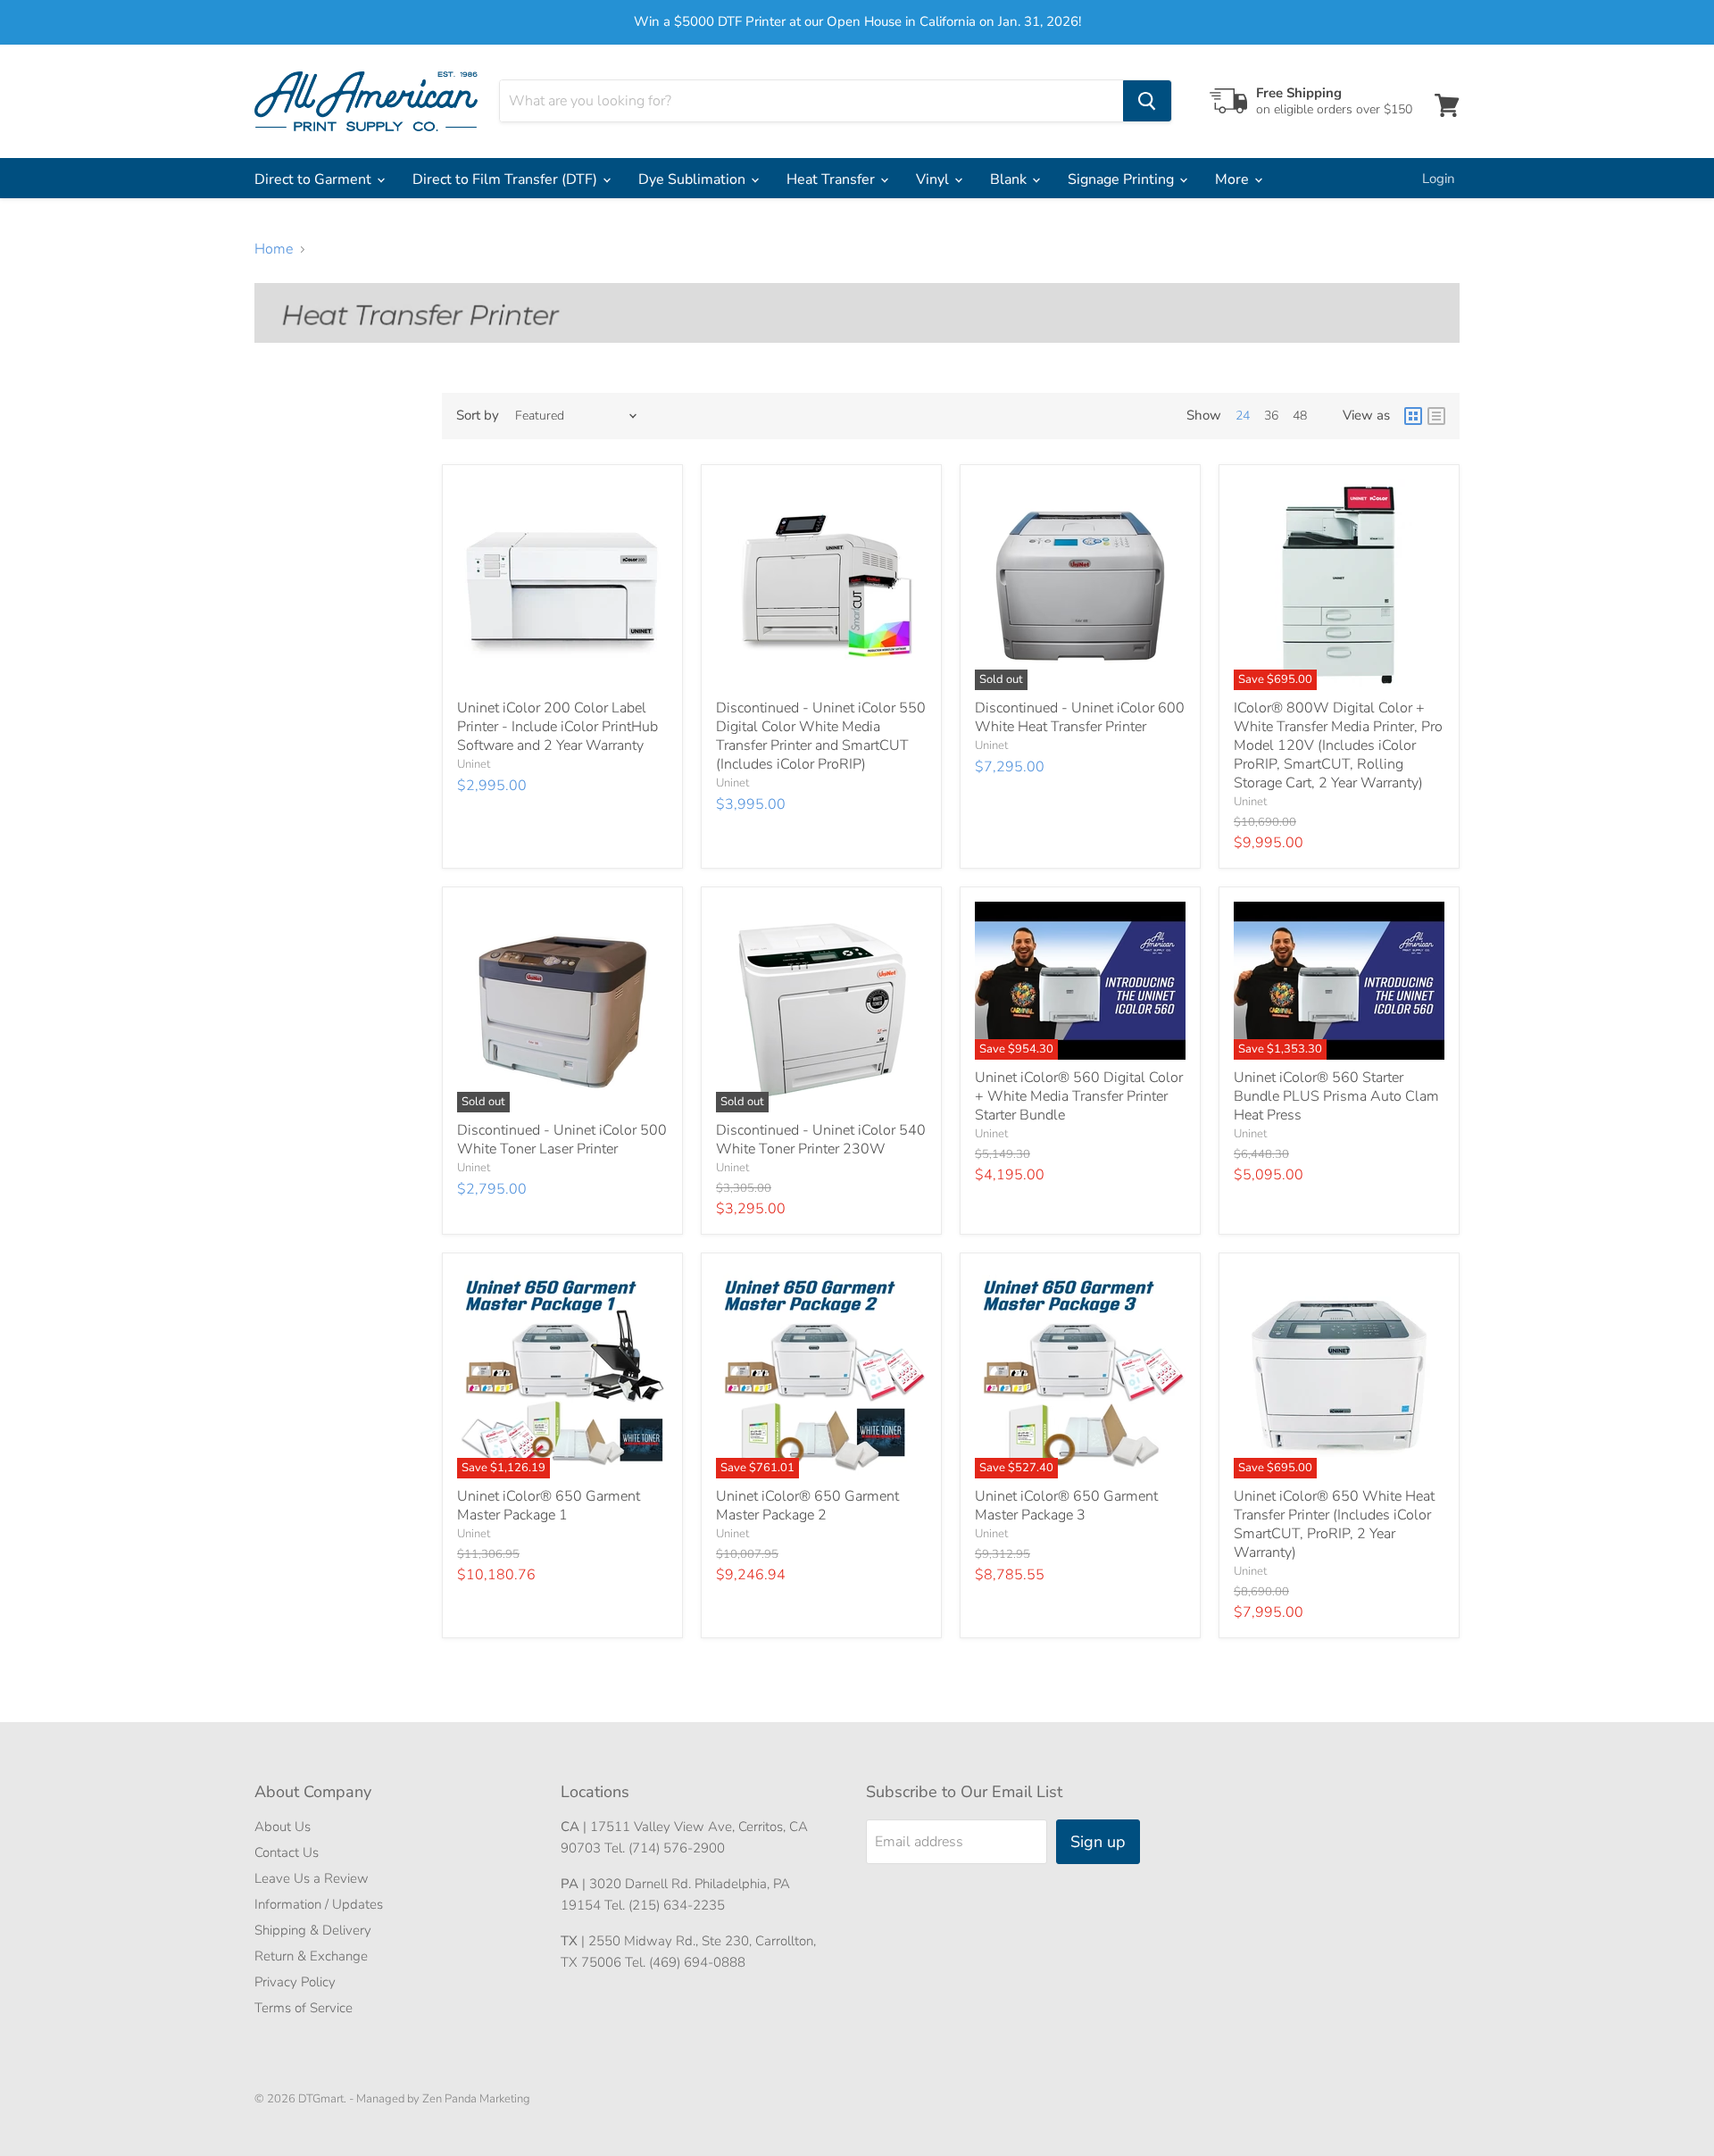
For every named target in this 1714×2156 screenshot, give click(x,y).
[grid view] (1413, 416)
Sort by (478, 416)
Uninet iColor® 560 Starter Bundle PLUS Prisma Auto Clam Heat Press (1336, 1096)
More (1234, 179)
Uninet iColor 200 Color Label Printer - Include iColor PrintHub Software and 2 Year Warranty (557, 727)
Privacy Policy (295, 1982)
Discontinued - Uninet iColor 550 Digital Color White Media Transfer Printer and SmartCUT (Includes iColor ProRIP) (821, 736)
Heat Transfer (832, 179)
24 (1243, 416)
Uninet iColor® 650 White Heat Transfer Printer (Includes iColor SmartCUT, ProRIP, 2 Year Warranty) (1334, 1524)
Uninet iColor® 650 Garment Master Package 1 (549, 1506)
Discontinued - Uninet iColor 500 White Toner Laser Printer (562, 1140)
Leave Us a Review (312, 1878)
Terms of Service (304, 2008)
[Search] (1147, 101)
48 (1300, 416)
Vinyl (934, 179)
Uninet (474, 764)
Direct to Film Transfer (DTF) (507, 179)
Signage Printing (1123, 179)
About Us (283, 1827)
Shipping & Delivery (313, 1930)
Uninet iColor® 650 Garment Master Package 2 (807, 1506)
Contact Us (287, 1852)
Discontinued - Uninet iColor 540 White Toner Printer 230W (821, 1140)
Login (1439, 179)
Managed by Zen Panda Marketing (443, 2099)
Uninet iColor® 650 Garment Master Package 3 (1066, 1506)
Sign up (1098, 1842)
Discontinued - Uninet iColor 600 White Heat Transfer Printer (1080, 717)
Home (274, 249)
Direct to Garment (315, 179)
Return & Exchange (311, 1956)
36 (1271, 416)
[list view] (1436, 416)
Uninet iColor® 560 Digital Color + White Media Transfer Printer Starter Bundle (1079, 1096)
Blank (1010, 179)
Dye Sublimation (694, 179)
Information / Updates (319, 1904)
